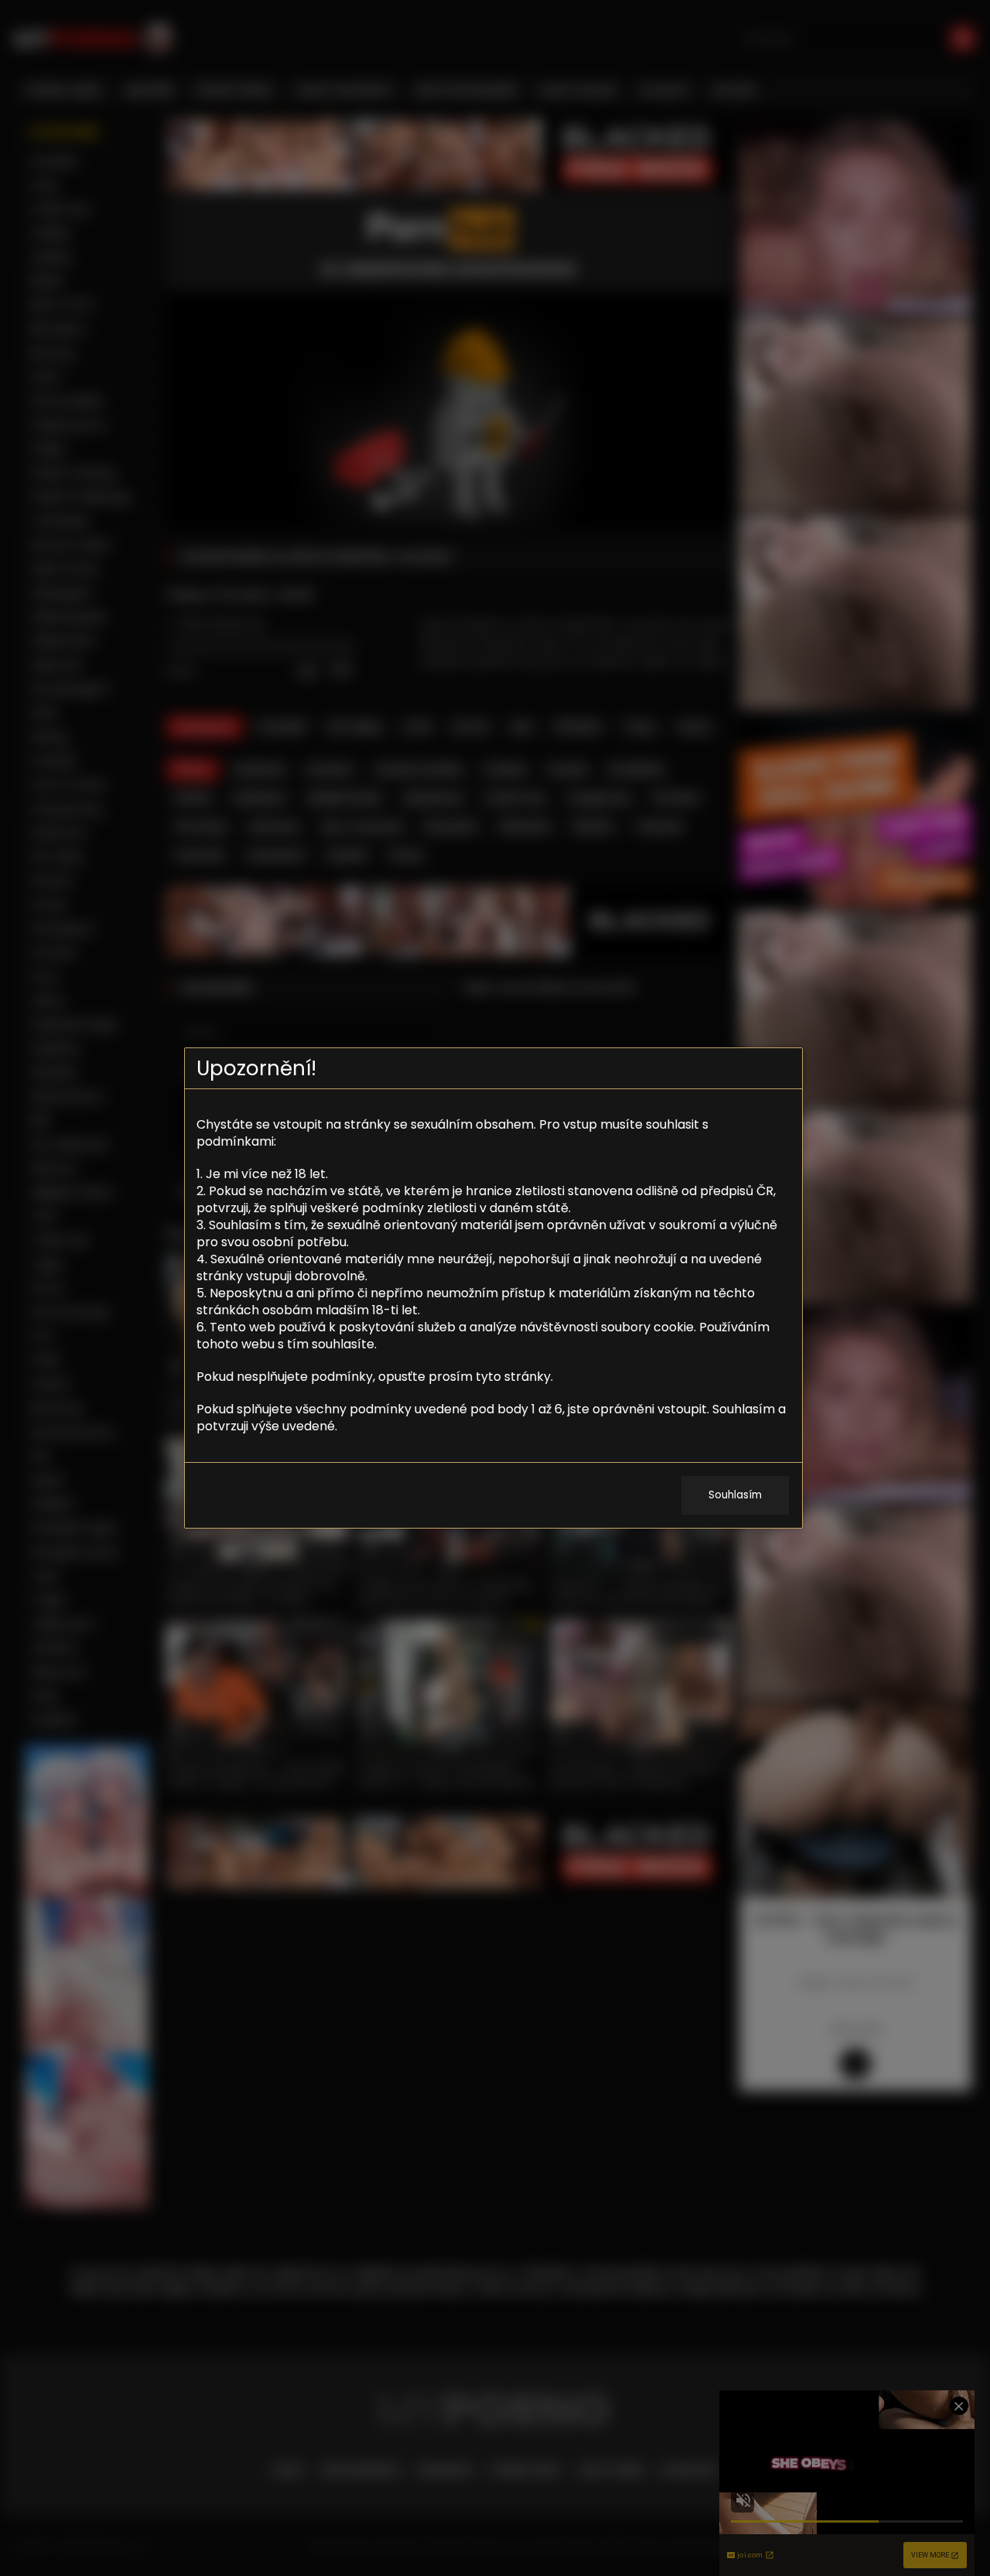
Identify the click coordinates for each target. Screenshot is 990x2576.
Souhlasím (735, 1495)
